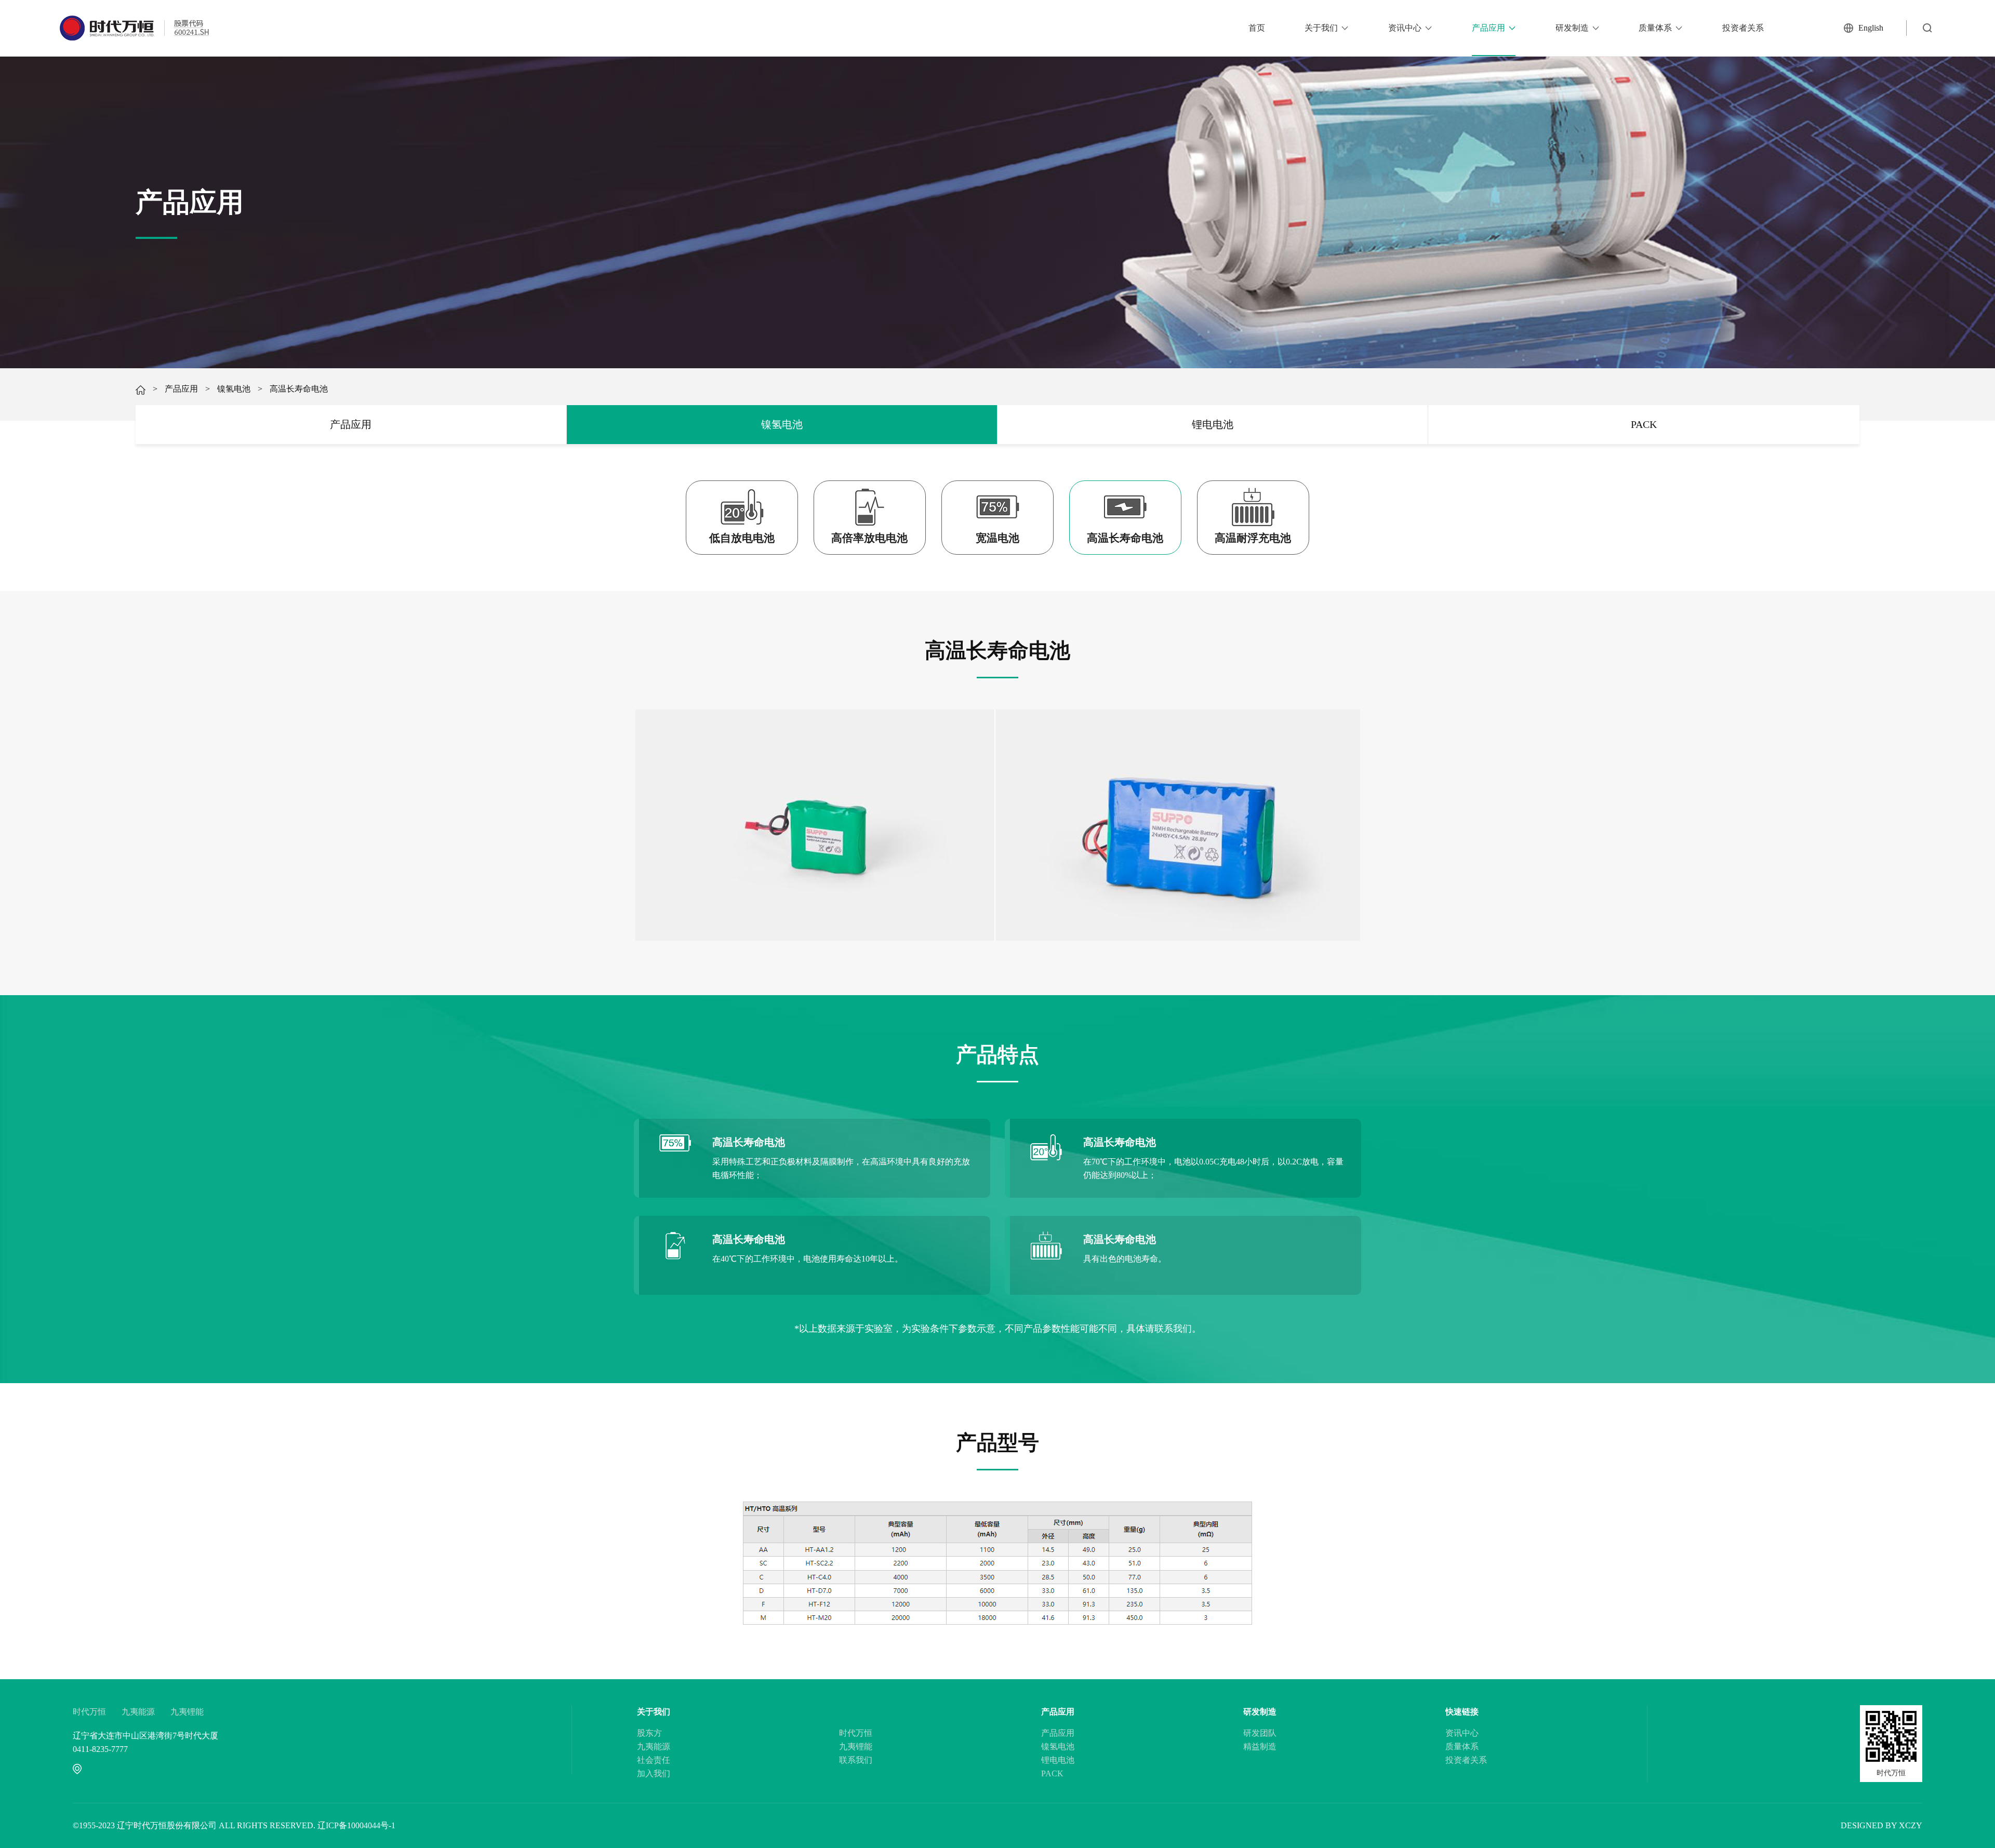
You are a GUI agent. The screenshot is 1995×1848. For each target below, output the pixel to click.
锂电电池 (1213, 424)
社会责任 (654, 1760)
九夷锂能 (187, 1712)
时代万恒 (89, 1712)
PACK (1644, 424)
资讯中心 (1405, 28)
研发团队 (1260, 1733)
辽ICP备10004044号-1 (356, 1825)
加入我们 (654, 1773)
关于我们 (1321, 28)
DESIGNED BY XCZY (1881, 1825)
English (1871, 28)
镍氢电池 (234, 389)
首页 (1257, 28)
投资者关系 (1743, 28)
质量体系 (1655, 28)
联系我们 (856, 1760)
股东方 (649, 1733)
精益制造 (1260, 1746)
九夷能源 (138, 1712)
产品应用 (1488, 28)
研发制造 (1572, 28)
